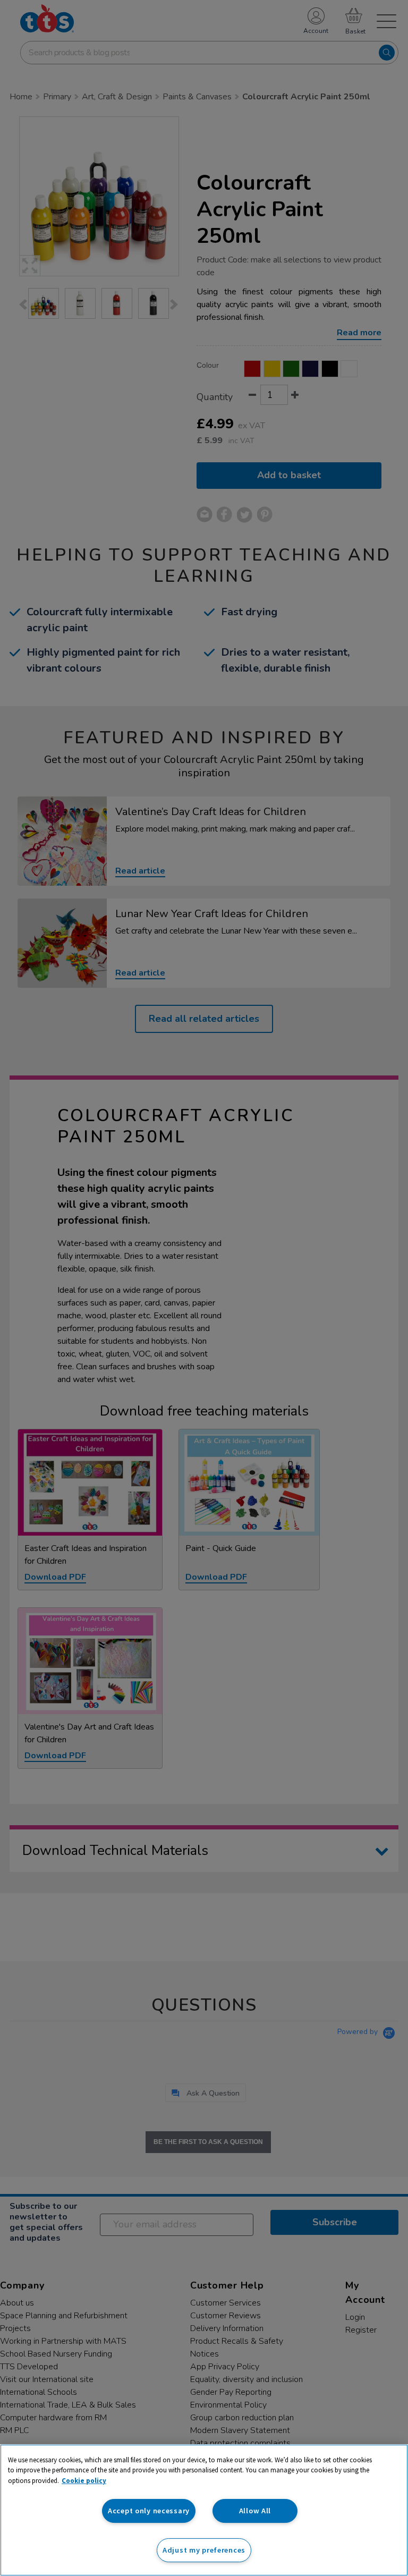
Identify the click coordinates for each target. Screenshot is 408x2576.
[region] (204, 2510)
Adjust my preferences (204, 2550)
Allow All (255, 2511)
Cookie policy (84, 2481)
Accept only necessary (149, 2511)
